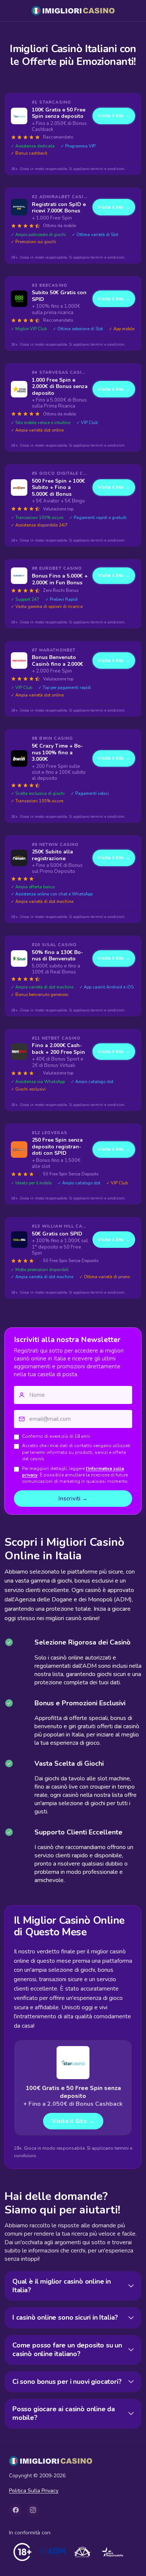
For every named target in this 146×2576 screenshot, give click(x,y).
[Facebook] (16, 2510)
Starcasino (55, 102)
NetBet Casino (61, 1038)
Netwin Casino (59, 845)
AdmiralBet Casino (64, 197)
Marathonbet (57, 650)
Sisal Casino (59, 945)
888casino (53, 285)
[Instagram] (33, 2510)
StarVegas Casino (64, 372)
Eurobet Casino (61, 568)
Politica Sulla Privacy (34, 2491)
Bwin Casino (56, 738)
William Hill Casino (65, 1226)
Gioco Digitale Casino (64, 473)
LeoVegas (55, 1133)
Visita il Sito (114, 116)
